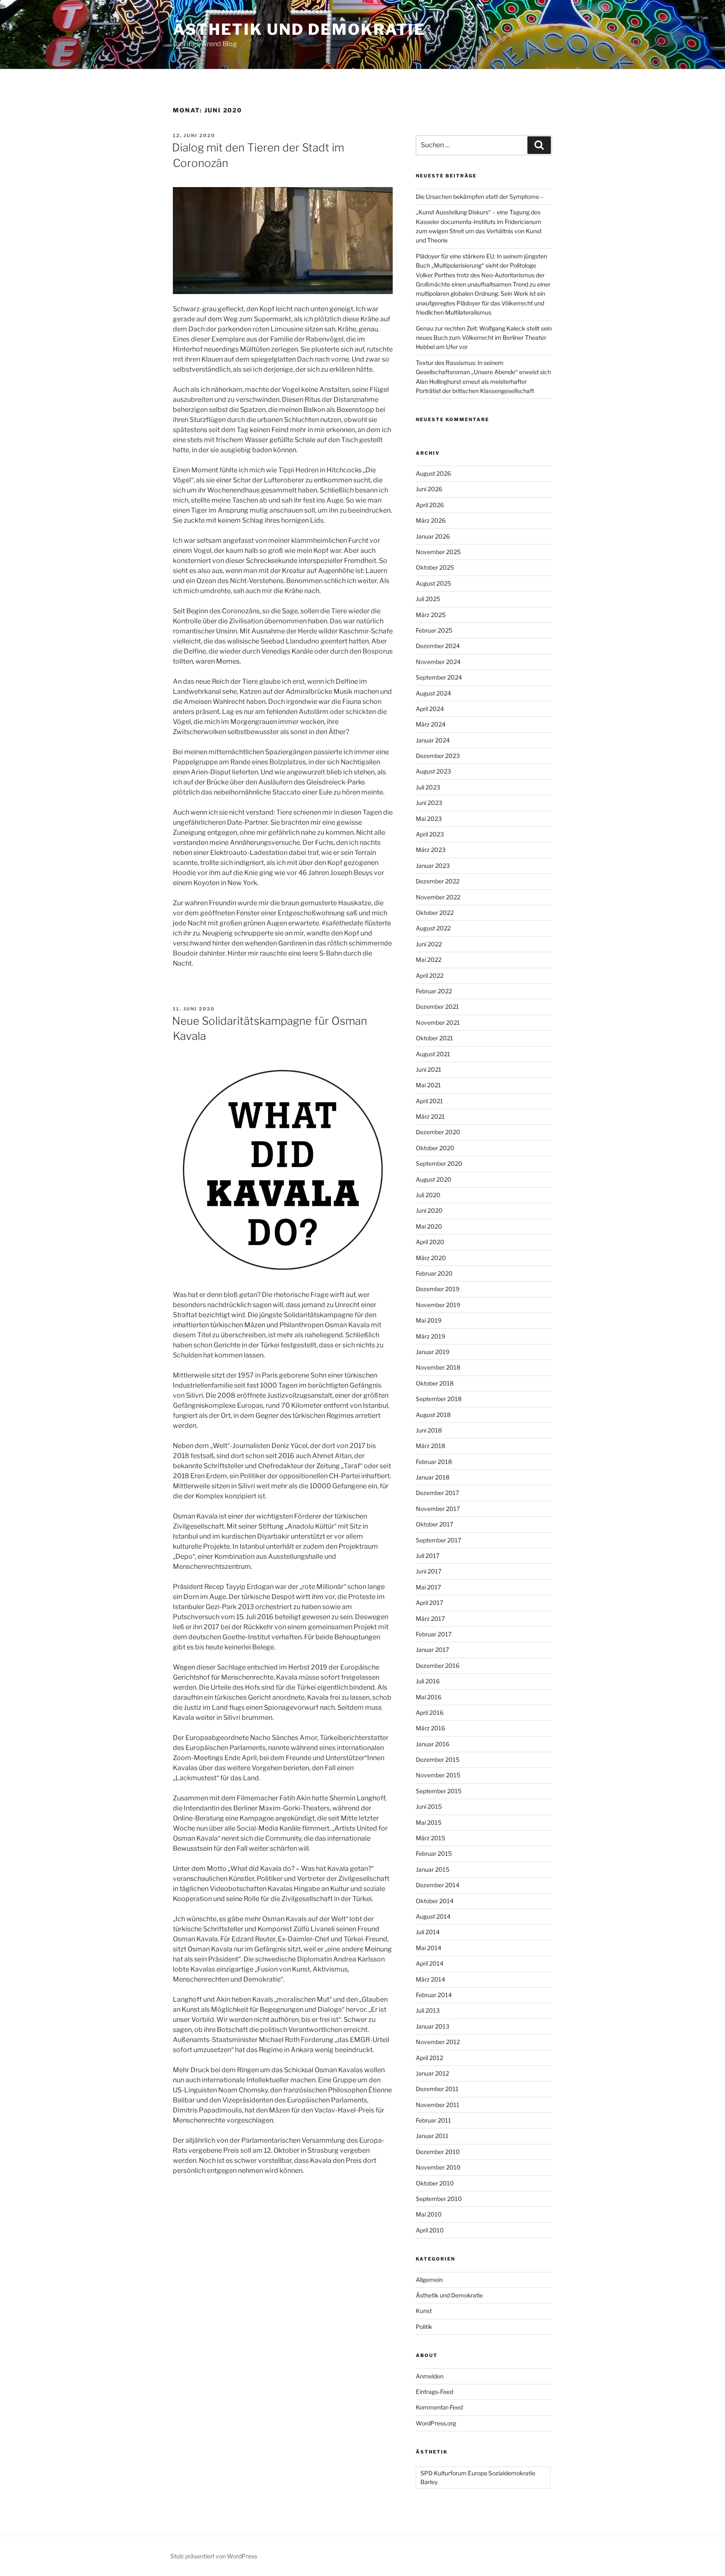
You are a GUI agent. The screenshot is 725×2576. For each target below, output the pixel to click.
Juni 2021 (429, 1069)
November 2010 (438, 2167)
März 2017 (430, 1619)
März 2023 (431, 850)
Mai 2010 (429, 2214)
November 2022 (438, 897)
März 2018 (430, 1446)
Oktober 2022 (435, 913)
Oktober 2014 (435, 1901)
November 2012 (438, 2042)
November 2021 (438, 1022)
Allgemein (429, 2280)
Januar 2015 (433, 1869)
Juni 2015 (429, 1806)
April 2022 (430, 975)
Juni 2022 (429, 944)
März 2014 (430, 1979)
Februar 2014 (434, 1995)
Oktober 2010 (435, 2183)
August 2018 (433, 1415)
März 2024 (431, 724)
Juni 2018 (429, 1430)
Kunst (424, 2311)
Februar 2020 (434, 1273)
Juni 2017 (429, 1571)
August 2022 (433, 928)
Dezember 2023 (438, 756)
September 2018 (439, 1399)
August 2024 (433, 693)
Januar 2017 (432, 1650)
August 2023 (433, 771)
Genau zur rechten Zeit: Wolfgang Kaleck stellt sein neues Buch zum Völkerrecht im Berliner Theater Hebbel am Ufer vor (484, 338)
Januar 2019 (433, 1352)
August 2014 (433, 1916)
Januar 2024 (433, 740)
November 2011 (438, 2105)
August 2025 (433, 583)
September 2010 (439, 2199)
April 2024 (430, 709)
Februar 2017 (434, 1634)
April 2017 (429, 1603)
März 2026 (431, 520)
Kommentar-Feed (439, 2407)
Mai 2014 (429, 1948)
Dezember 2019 (438, 1289)
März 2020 (431, 1258)
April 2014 (430, 1963)
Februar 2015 (434, 1853)
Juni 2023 (429, 803)
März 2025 (431, 615)
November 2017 (438, 1509)
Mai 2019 (429, 1320)
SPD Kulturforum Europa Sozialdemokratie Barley (478, 2477)
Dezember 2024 (438, 646)
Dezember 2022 (438, 881)
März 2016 (430, 1728)
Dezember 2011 (437, 2089)
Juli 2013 (428, 2010)
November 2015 (438, 1775)
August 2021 (433, 1054)
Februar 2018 (434, 1462)
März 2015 (430, 1838)
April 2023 (430, 834)
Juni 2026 (429, 489)
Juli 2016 (428, 1681)
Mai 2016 (429, 1697)
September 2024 (439, 677)
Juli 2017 (428, 1556)
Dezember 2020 (438, 1132)
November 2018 (438, 1367)
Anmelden (430, 2376)
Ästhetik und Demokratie (299, 29)
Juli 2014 (428, 1932)
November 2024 (438, 662)
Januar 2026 (433, 536)
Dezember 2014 (438, 1885)
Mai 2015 (429, 1822)
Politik (424, 2327)
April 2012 (429, 2058)
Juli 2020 (428, 1195)
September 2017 (438, 1540)
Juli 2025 (428, 599)
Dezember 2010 (438, 2152)
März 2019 (430, 1336)
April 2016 (430, 1713)
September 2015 (439, 1791)
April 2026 (430, 505)
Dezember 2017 (437, 1493)
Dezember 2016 (438, 1666)
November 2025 (438, 552)
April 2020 (430, 1242)
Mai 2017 (428, 1587)
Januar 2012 (432, 2073)
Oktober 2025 (435, 567)
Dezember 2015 (438, 1759)
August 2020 (434, 1179)
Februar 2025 (434, 630)
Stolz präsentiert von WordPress (214, 2556)
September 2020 (439, 1163)
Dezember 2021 (437, 1007)
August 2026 (433, 473)
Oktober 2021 (434, 1038)
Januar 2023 (433, 866)
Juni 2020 (429, 1210)
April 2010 (430, 2230)
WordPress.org (436, 2423)
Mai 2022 (429, 960)
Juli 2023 (428, 787)
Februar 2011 (433, 2120)
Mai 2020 (429, 1226)
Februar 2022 (434, 991)
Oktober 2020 (435, 1148)
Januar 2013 (433, 2026)
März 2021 (430, 1116)
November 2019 (438, 1305)
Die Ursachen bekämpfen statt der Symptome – (480, 197)
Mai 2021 (428, 1085)
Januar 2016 (433, 1744)
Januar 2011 (432, 2136)
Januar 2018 (433, 1477)
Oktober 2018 (435, 1383)
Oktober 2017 (434, 1524)
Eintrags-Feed (434, 2392)
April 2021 (429, 1101)
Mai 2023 (429, 819)
